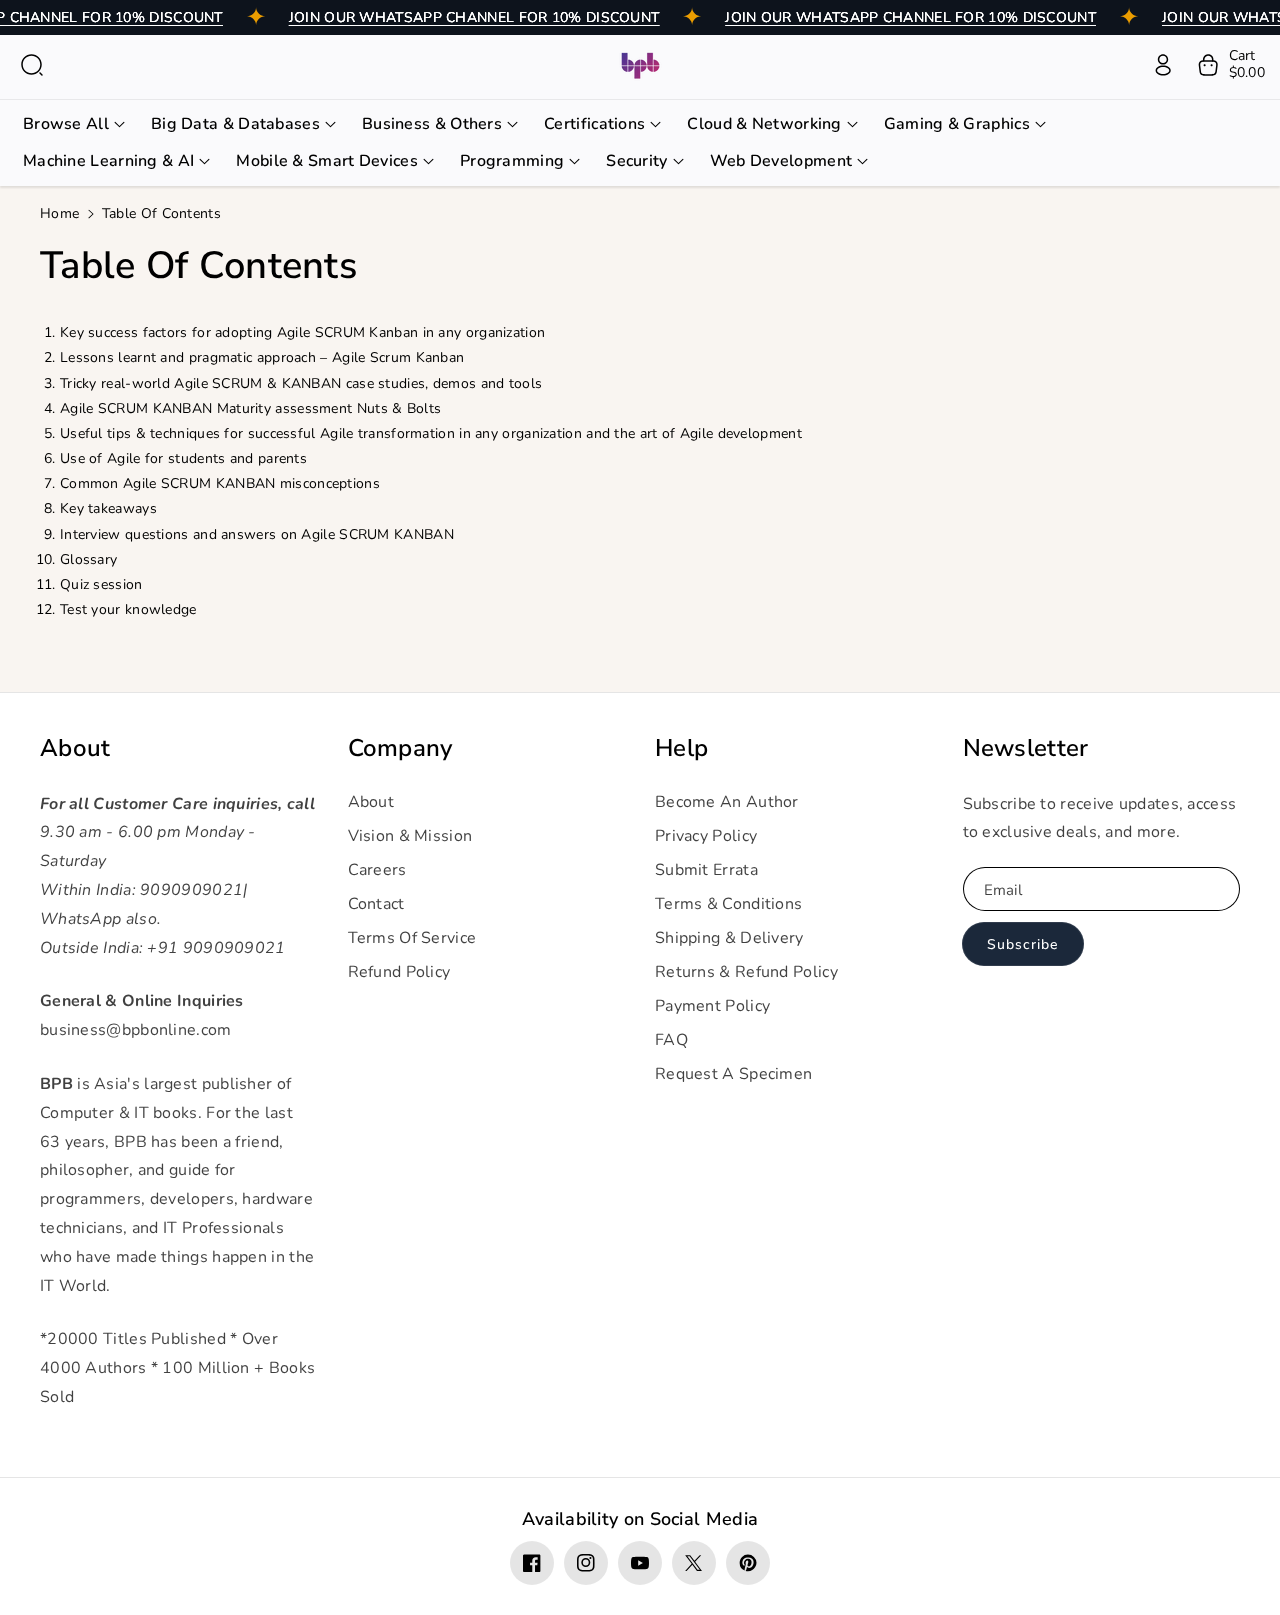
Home (59, 213)
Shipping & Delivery (729, 938)
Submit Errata (706, 870)
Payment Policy (712, 1006)
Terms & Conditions (728, 904)
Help (681, 748)
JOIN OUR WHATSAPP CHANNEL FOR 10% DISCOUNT (474, 17)
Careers (377, 870)
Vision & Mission (410, 836)
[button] (32, 65)
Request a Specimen (733, 1074)
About (75, 748)
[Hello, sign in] (1163, 65)
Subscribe (1022, 944)
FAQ (671, 1040)
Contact (376, 904)
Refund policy (399, 972)
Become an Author (727, 802)
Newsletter (1026, 748)
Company (400, 748)
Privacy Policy (706, 836)
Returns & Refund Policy (746, 972)
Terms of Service (412, 938)
